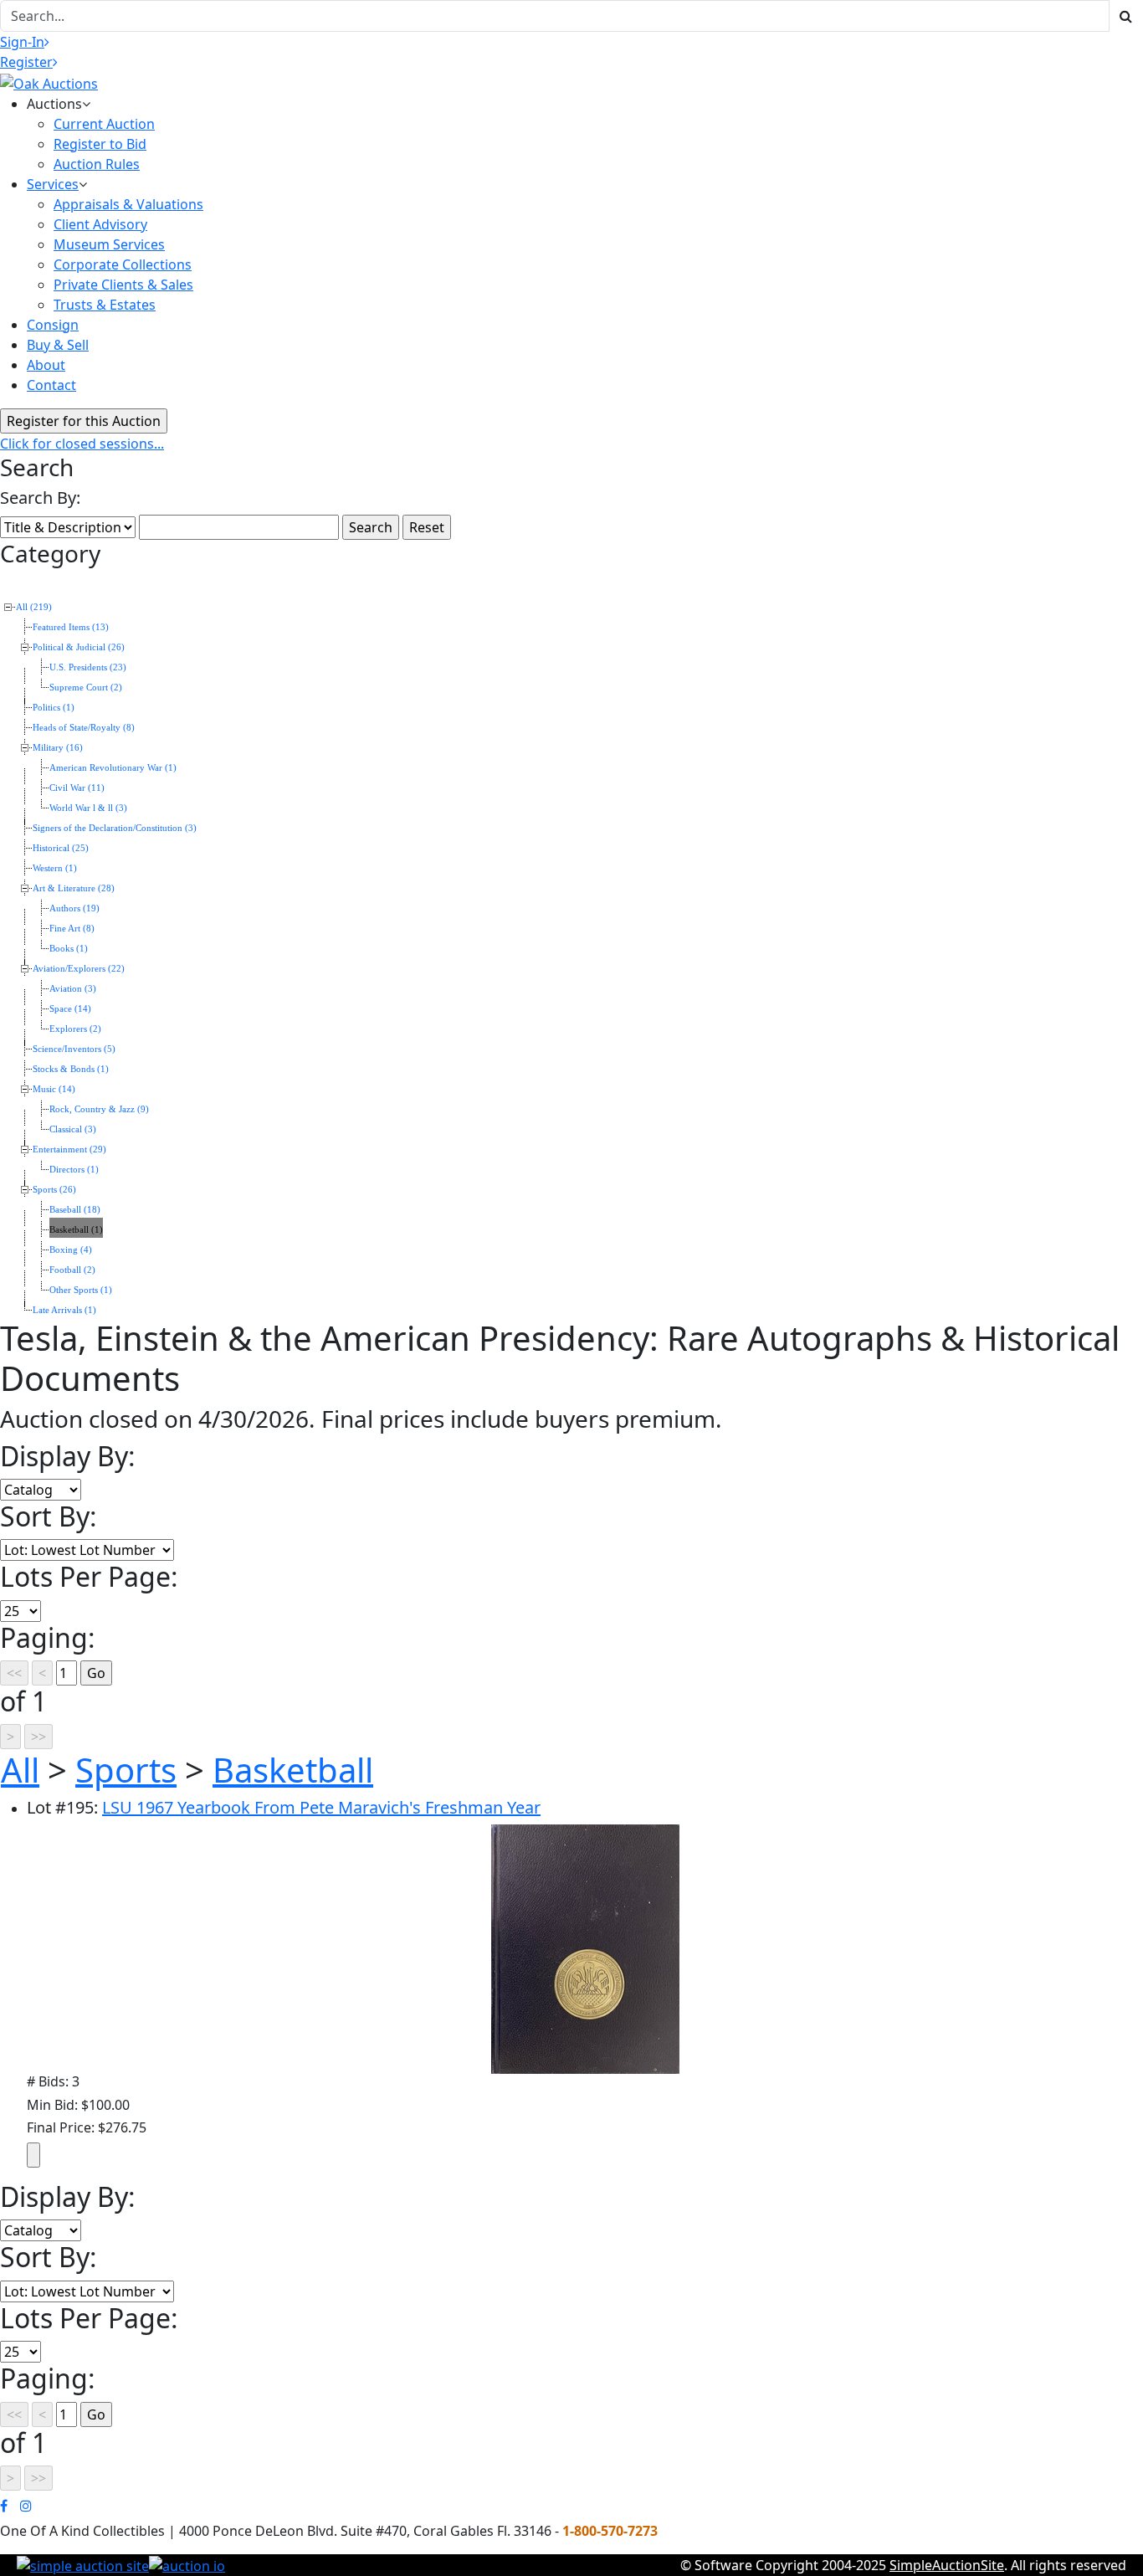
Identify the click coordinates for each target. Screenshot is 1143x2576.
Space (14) (70, 1009)
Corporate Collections (123, 264)
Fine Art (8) (72, 929)
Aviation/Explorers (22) (79, 969)
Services (53, 184)
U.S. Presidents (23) (88, 667)
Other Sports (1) (81, 1290)
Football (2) (72, 1270)
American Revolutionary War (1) (113, 768)
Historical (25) (61, 848)
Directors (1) (74, 1170)
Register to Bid (100, 144)
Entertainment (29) (69, 1149)
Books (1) (69, 949)
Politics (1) (54, 708)
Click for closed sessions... (82, 444)
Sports (126, 1770)
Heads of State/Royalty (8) (84, 728)
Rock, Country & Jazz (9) (99, 1109)
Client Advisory (100, 224)
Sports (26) (54, 1190)
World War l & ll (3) (88, 808)
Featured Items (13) (71, 627)
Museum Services (109, 244)
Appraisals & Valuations (128, 204)
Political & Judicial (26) (79, 647)
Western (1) (55, 868)
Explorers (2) (75, 1029)
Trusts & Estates (105, 305)
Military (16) (58, 748)
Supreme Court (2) (86, 688)
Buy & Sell (58, 345)
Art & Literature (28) (74, 888)
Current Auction (104, 124)
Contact (51, 385)
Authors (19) (74, 908)
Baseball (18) (75, 1210)
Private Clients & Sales (123, 285)
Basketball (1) (76, 1230)
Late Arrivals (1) (64, 1310)
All (20, 1770)
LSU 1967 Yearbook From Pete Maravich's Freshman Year (321, 1807)
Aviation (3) (73, 989)
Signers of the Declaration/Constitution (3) (115, 828)
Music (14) (54, 1089)
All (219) (34, 607)
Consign (53, 325)
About (46, 365)
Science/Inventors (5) (74, 1049)
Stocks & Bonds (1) (71, 1069)
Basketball (293, 1770)
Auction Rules (97, 164)
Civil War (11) (77, 788)
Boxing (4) (71, 1250)
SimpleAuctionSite (947, 2565)
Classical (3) (73, 1129)
